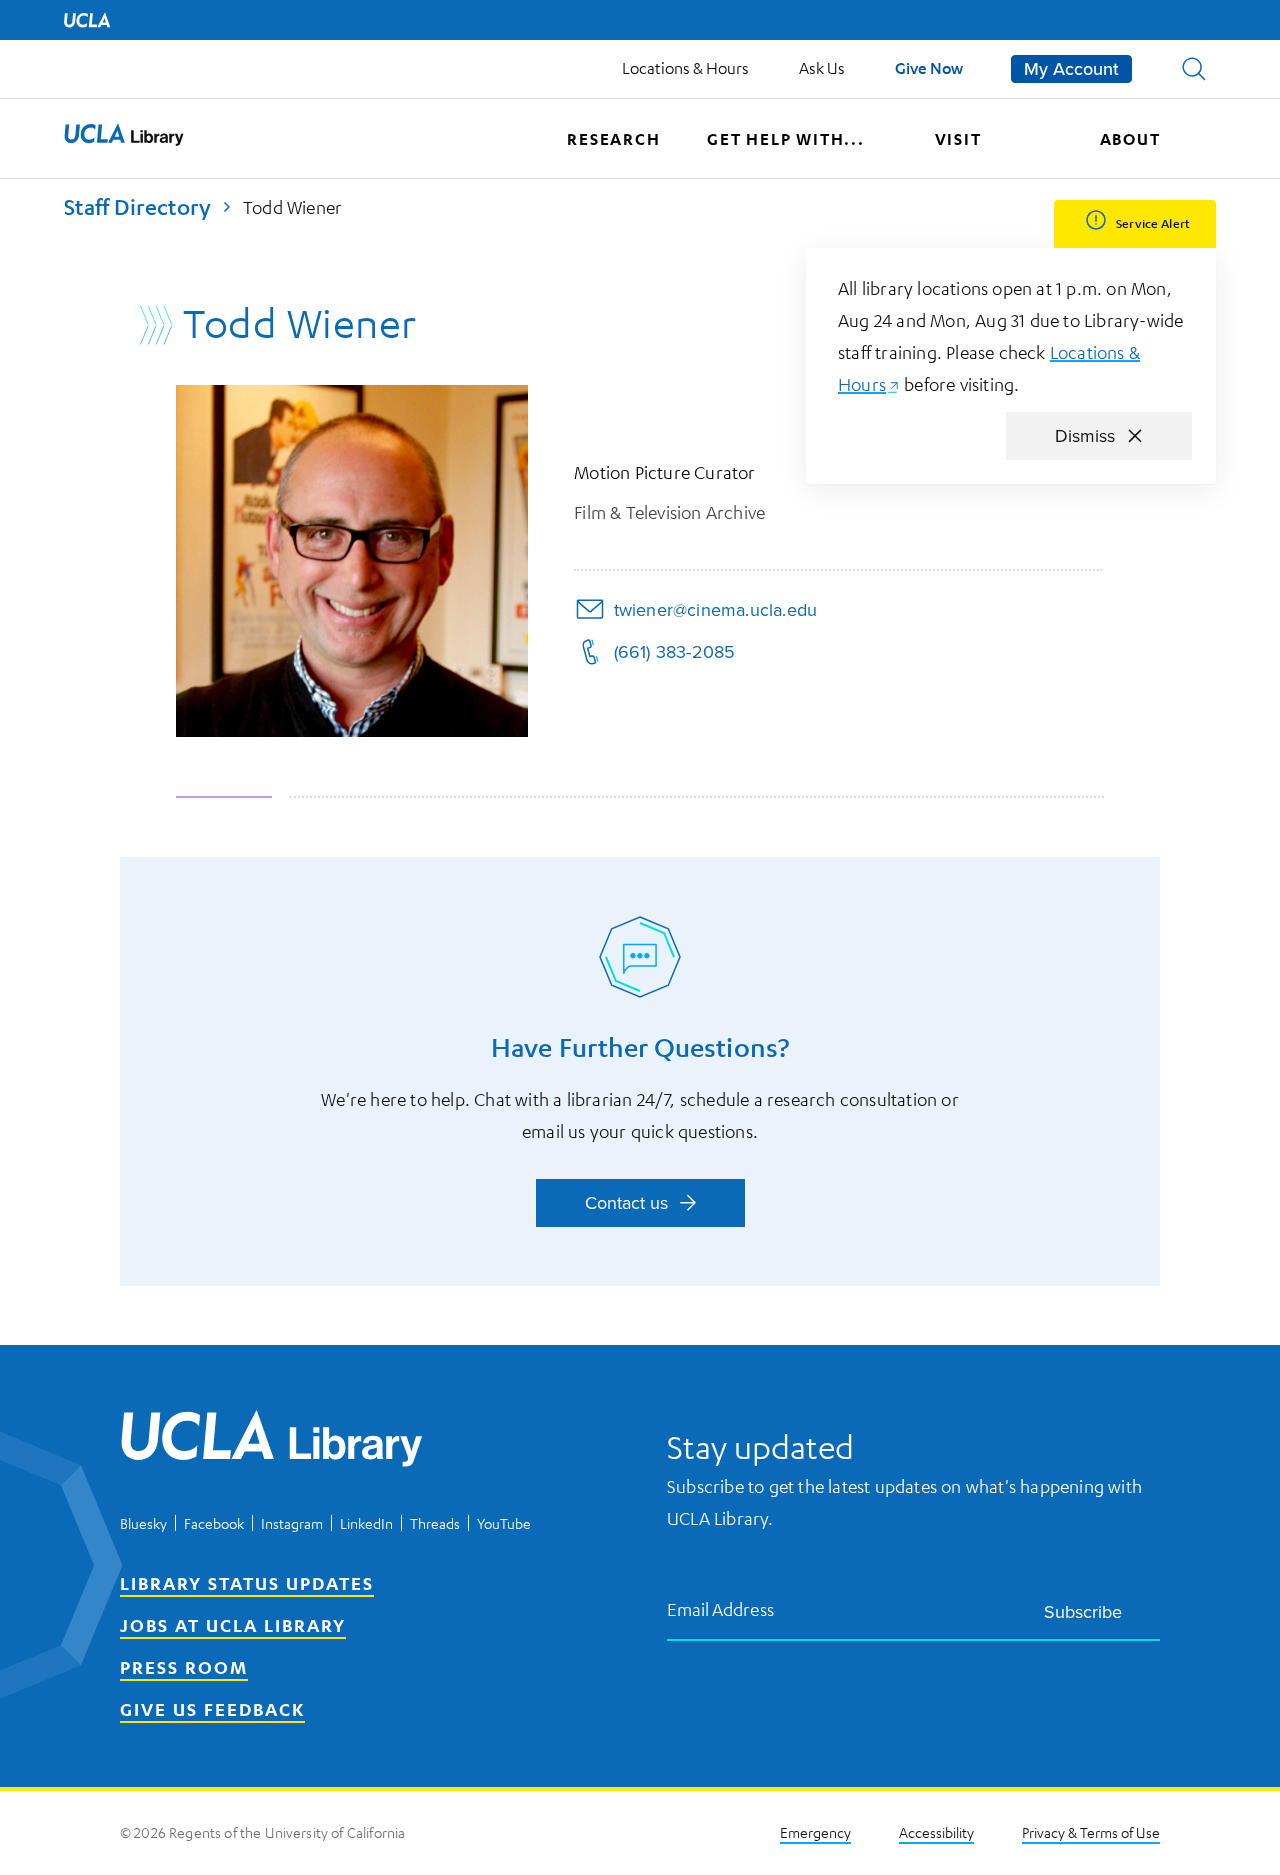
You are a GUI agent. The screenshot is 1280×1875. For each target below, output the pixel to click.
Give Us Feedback (212, 1709)
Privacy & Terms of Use (1091, 1832)
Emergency (815, 1832)
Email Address (721, 1608)
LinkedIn (366, 1523)
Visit (958, 139)
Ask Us (822, 68)
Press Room (184, 1667)
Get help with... (786, 139)
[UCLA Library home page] (124, 139)
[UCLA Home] (87, 20)
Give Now (929, 67)
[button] (1194, 69)
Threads (435, 1523)
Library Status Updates (247, 1583)
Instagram (292, 1523)
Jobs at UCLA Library (233, 1625)
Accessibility (936, 1832)
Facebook (214, 1523)
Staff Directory (137, 206)
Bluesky (143, 1523)
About (1130, 139)
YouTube (504, 1523)
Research (613, 139)
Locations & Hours (685, 68)
